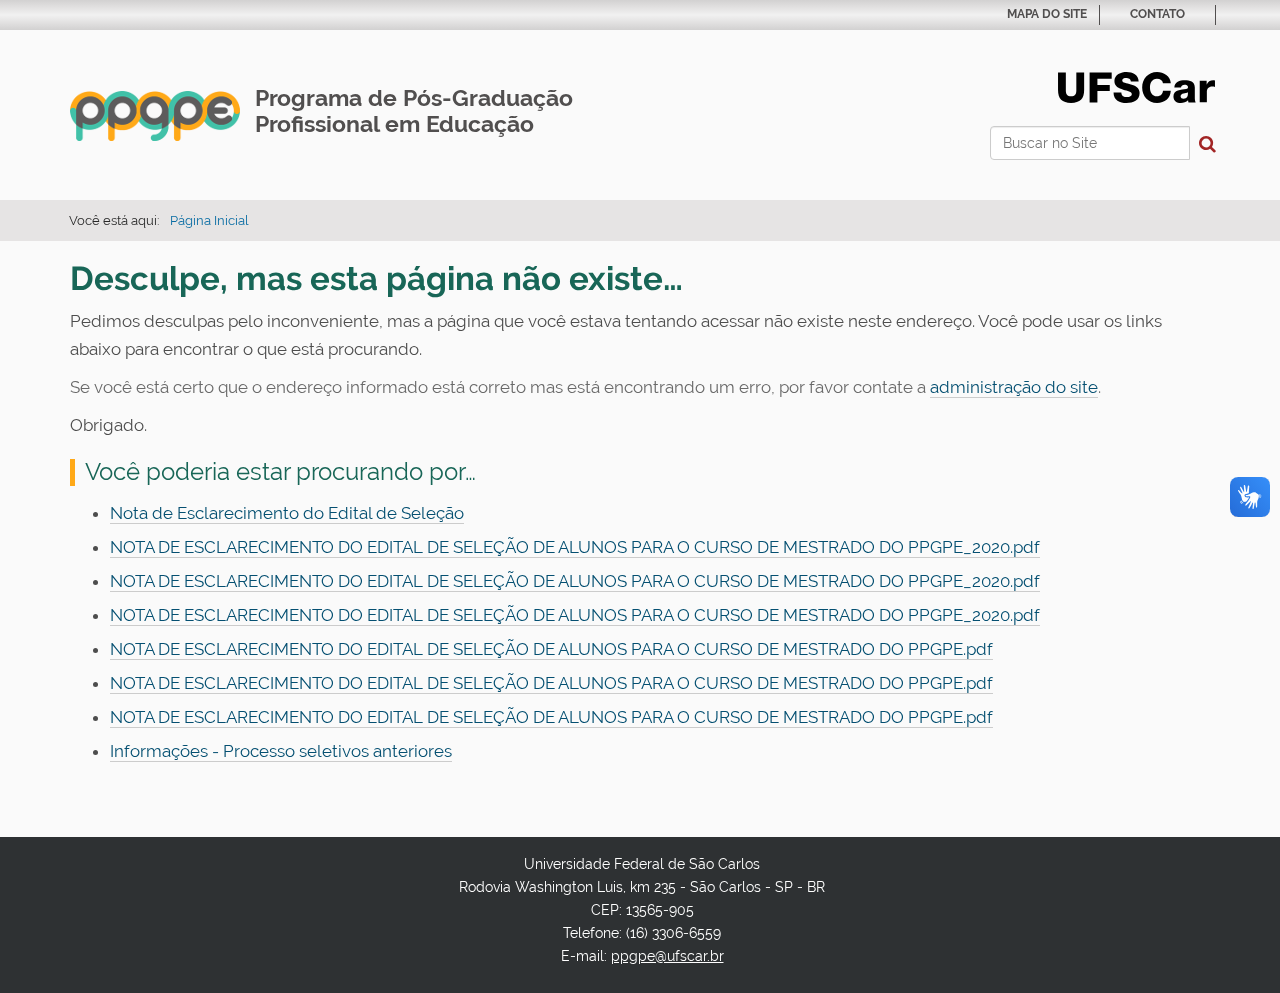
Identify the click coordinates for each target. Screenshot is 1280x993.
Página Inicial (209, 220)
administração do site (1014, 387)
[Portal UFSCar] (1136, 86)
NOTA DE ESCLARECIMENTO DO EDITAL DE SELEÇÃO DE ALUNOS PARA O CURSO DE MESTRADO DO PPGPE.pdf (551, 649)
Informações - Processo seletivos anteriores (281, 751)
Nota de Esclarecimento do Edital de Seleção (287, 513)
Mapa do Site (1047, 14)
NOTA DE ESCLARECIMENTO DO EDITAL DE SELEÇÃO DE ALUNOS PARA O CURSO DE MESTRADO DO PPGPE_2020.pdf (575, 547)
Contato (1157, 14)
